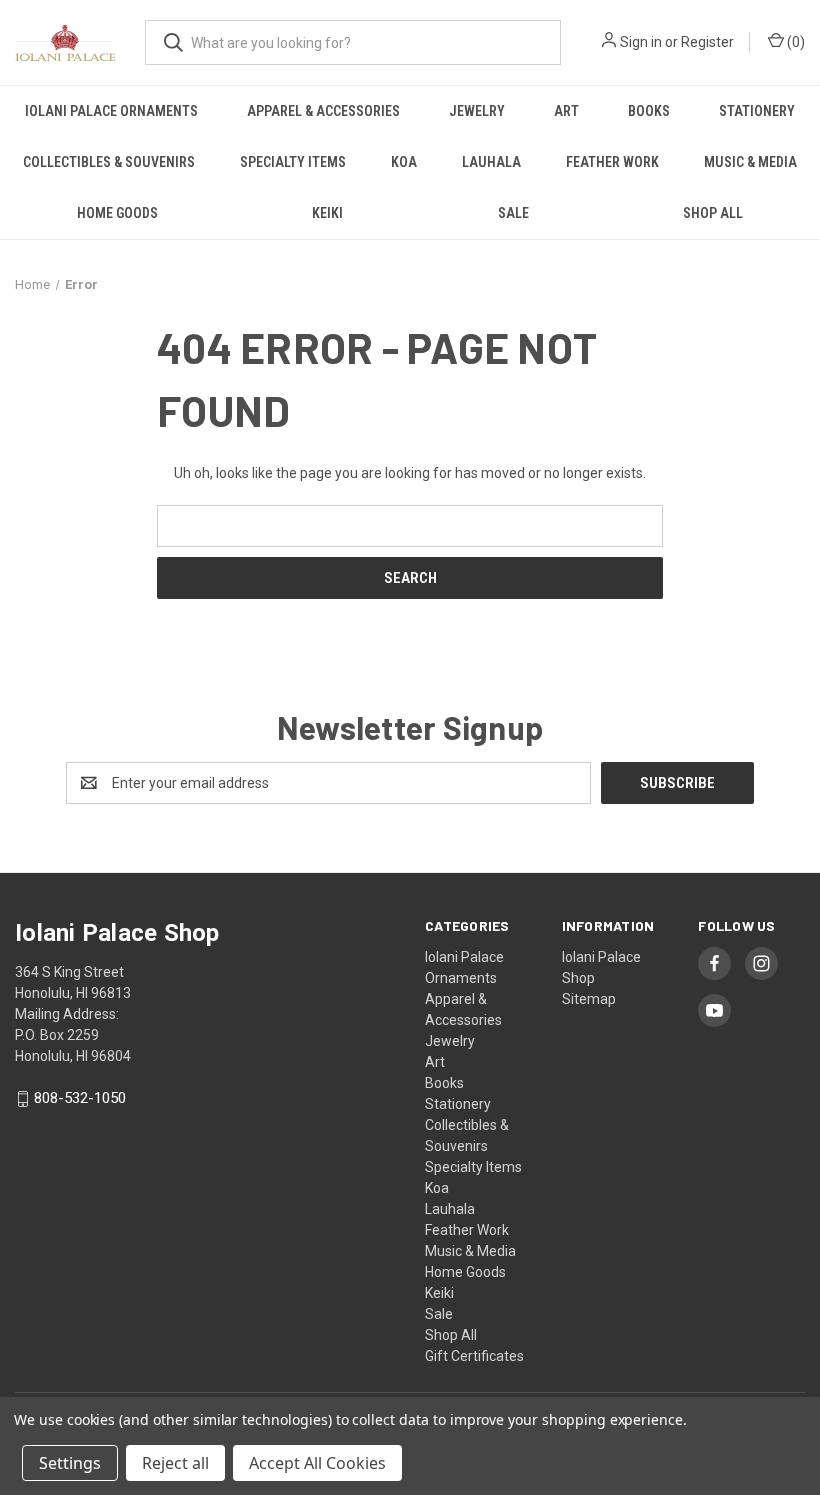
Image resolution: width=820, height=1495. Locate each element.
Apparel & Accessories (323, 111)
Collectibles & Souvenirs (109, 162)
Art (566, 111)
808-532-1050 (80, 1099)
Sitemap (589, 999)
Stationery (757, 111)
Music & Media (750, 162)
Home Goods (117, 213)
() (794, 42)
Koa (404, 162)
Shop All (713, 213)
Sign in (641, 42)
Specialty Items (293, 162)
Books (649, 111)
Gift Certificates (474, 1356)
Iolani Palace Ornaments (111, 111)
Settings (70, 1463)
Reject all (175, 1463)
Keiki (327, 213)
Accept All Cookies (317, 1463)
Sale (513, 213)
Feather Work (612, 162)
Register (707, 42)
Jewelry (477, 111)
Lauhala (491, 162)
